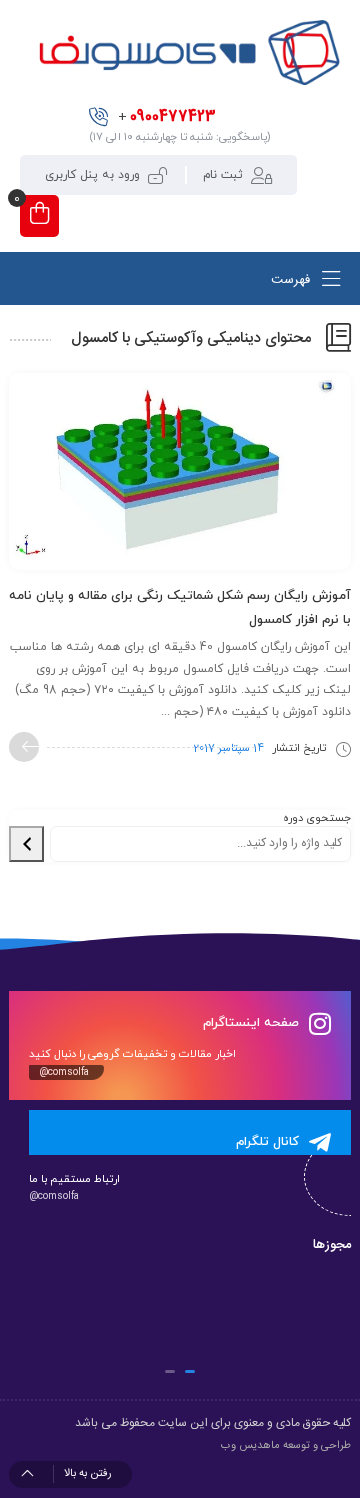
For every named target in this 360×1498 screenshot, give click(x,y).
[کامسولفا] (187, 52)
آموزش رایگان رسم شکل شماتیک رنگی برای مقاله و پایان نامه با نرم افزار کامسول (180, 607)
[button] (190, 1371)
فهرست (292, 280)
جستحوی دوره (317, 818)
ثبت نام (223, 175)
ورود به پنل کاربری (92, 175)
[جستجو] (26, 844)
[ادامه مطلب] (24, 747)
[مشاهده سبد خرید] (39, 216)
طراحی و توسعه (317, 1446)
